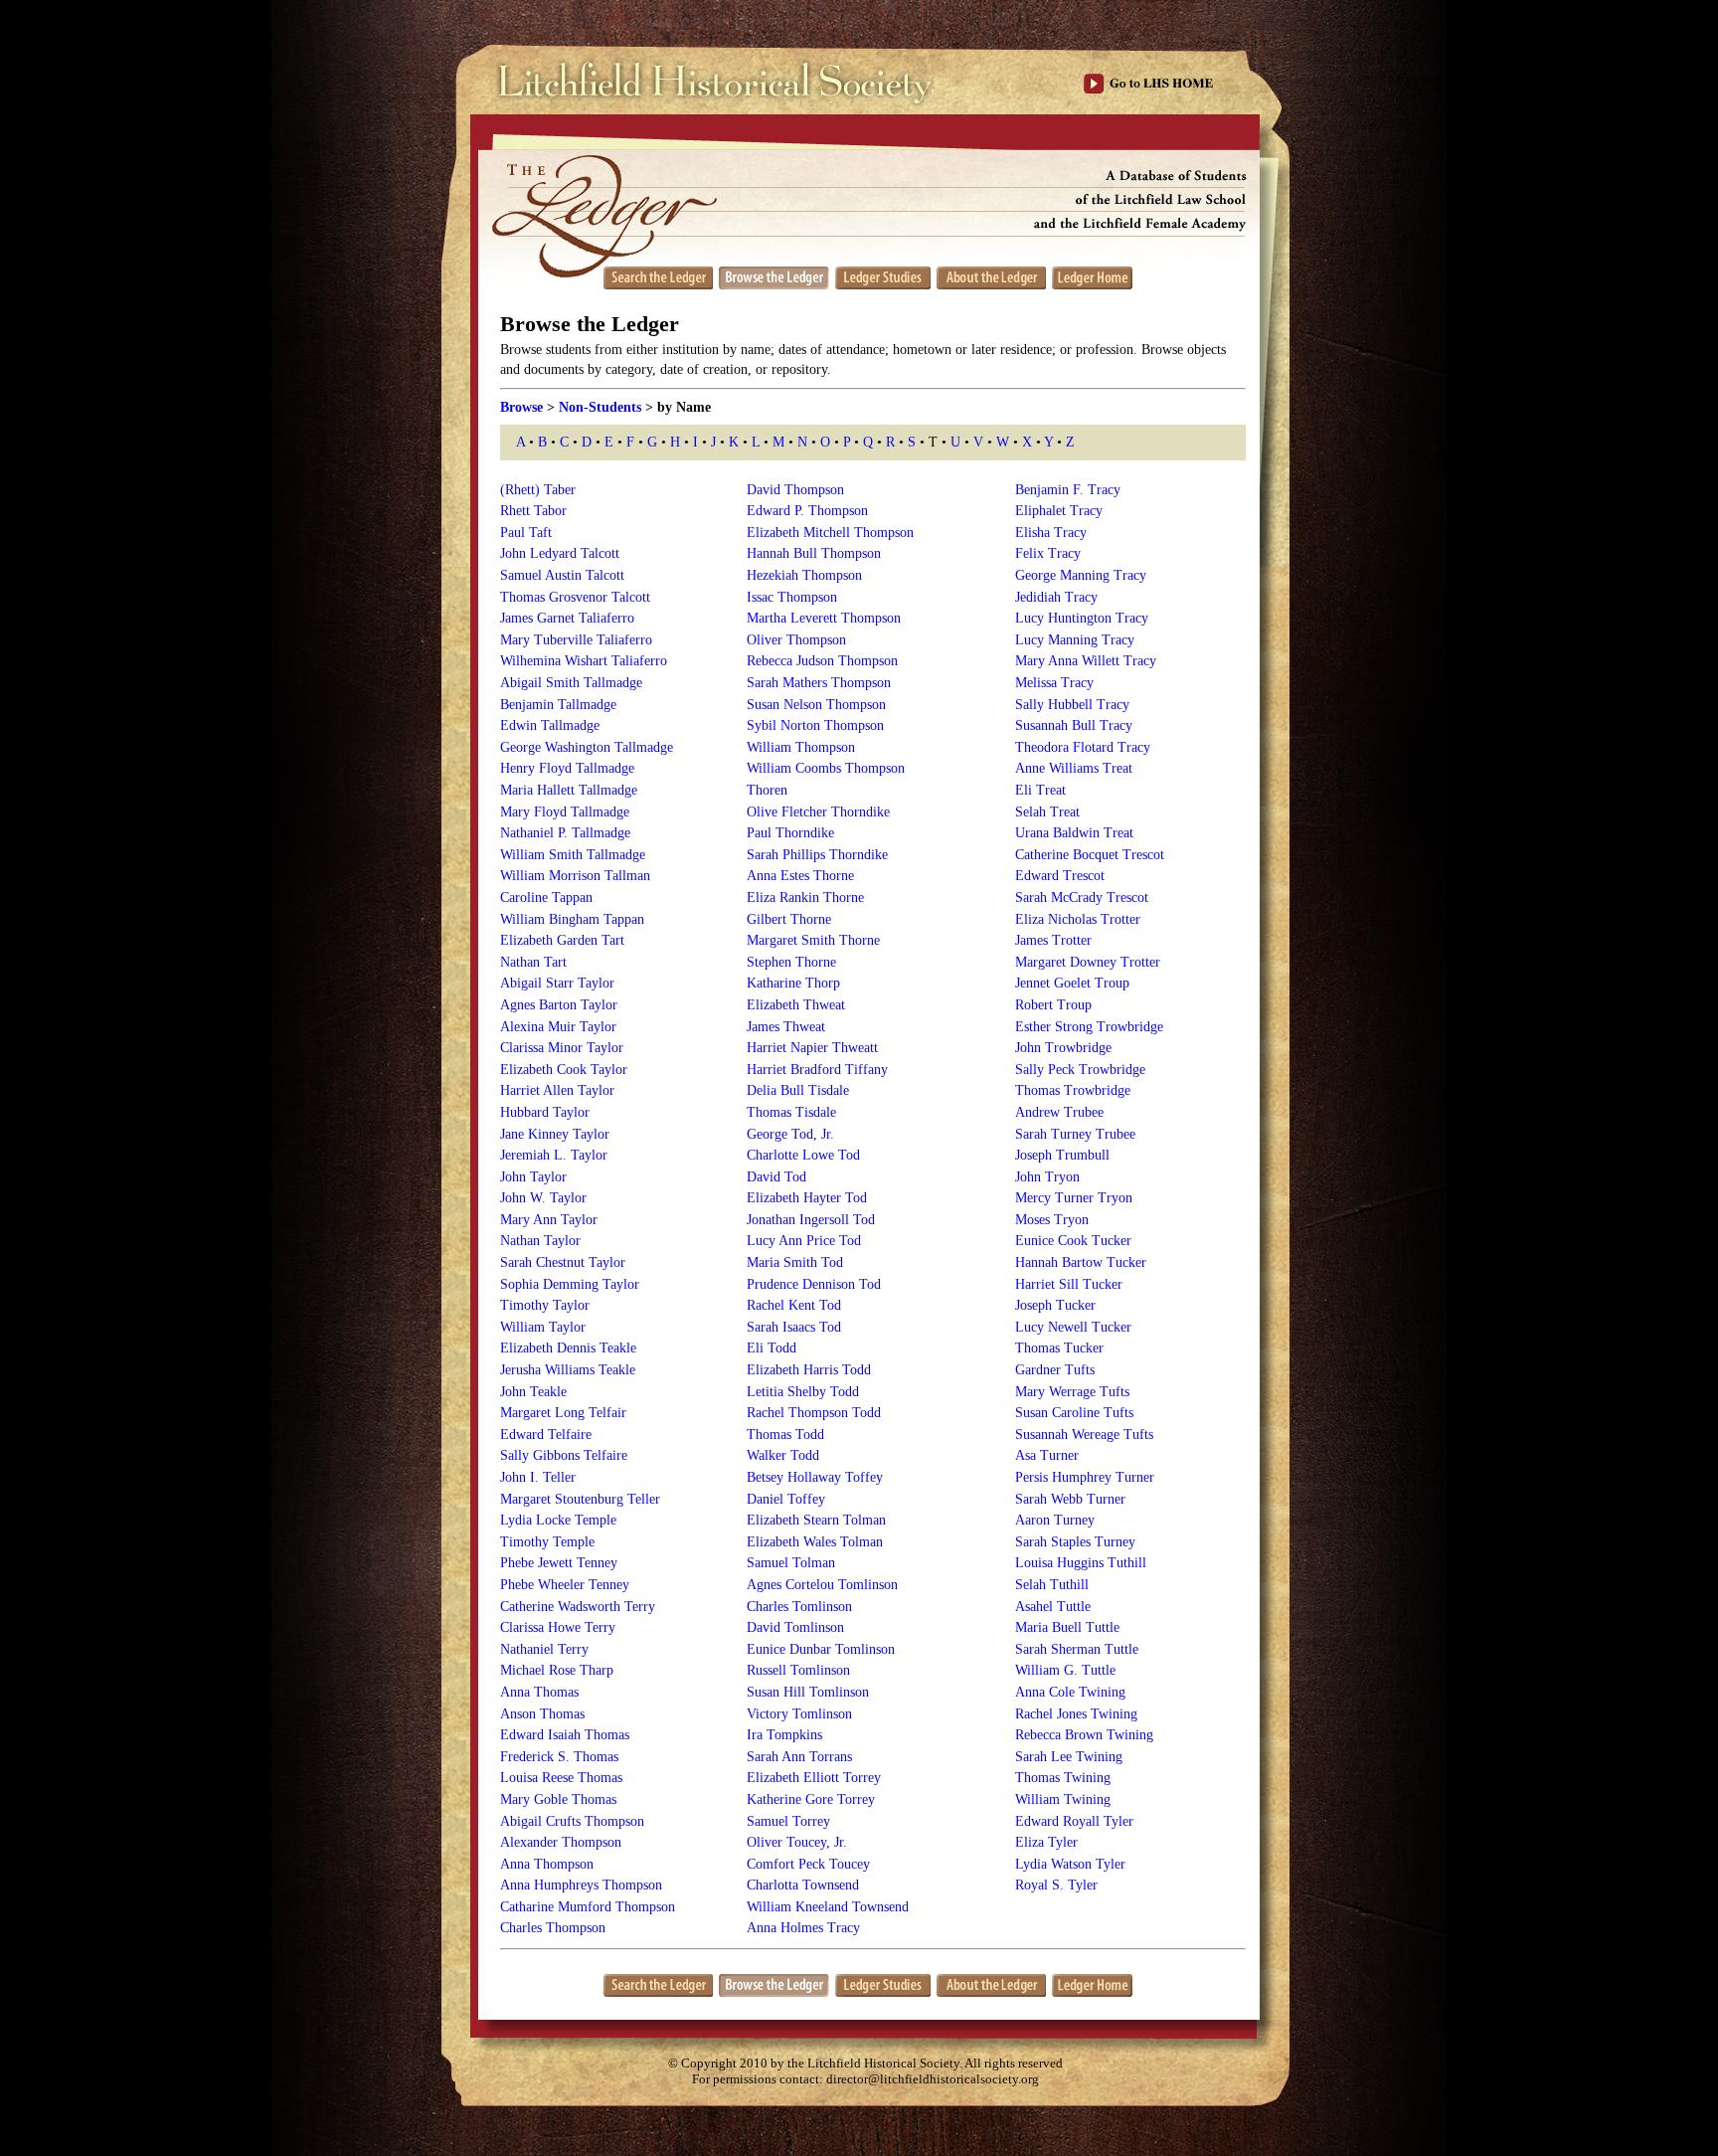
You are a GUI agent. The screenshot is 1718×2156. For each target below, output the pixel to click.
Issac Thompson (792, 597)
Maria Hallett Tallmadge (569, 790)
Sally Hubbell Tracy (1072, 705)
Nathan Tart (533, 962)
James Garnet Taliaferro (567, 618)
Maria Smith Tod (795, 1262)
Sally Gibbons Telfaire (564, 1455)
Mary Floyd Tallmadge (565, 812)
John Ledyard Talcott (560, 553)
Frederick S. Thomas (559, 1757)
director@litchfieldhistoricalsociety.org (933, 2079)
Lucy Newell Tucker (1073, 1327)
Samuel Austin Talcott (562, 575)
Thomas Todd (785, 1435)
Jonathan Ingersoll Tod (811, 1220)
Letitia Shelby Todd (803, 1392)
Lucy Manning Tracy (1075, 640)
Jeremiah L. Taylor (554, 1155)
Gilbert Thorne (789, 919)
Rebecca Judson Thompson (822, 661)
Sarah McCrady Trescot (1082, 898)
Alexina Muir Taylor (558, 1027)
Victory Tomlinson (799, 1714)
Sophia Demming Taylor (570, 1284)
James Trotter (1053, 940)
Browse (521, 407)
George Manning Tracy (1081, 575)
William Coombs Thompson (826, 768)
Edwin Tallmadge (550, 725)
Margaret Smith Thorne (813, 940)
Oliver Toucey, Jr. (797, 1842)
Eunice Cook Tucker (1073, 1241)
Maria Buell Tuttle (1067, 1627)
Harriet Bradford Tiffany (817, 1070)
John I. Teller (538, 1477)
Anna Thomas (539, 1692)
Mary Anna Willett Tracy (1086, 661)
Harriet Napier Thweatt (812, 1048)
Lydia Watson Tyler (1070, 1864)
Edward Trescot (1060, 876)
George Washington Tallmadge (587, 747)
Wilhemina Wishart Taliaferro (584, 661)
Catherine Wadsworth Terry (578, 1607)
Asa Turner (1047, 1455)
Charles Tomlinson (799, 1607)
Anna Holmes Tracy (803, 1928)
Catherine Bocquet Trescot (1090, 855)
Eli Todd (772, 1348)
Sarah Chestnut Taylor (563, 1262)
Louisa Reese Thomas (561, 1778)
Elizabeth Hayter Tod (807, 1198)
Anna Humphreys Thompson (581, 1885)
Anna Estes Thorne (800, 876)
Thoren (767, 790)
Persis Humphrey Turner (1085, 1477)
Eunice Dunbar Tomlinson (821, 1649)
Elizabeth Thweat (796, 1005)
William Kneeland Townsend (828, 1907)
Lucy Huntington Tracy (1082, 618)
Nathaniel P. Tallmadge (565, 833)
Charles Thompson (553, 1928)
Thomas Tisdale (791, 1112)
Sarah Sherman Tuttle (1077, 1649)
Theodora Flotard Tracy (1083, 747)
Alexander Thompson (561, 1842)
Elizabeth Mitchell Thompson (830, 533)
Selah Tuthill (1052, 1585)
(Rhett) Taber (538, 490)
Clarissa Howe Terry (558, 1627)
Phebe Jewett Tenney (559, 1563)
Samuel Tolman (791, 1563)
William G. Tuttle (1065, 1670)
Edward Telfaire (546, 1435)
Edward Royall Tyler (1074, 1821)
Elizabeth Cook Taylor (564, 1070)
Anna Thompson (547, 1864)
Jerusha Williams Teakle (568, 1370)
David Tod (776, 1177)
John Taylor (533, 1177)
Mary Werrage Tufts (1072, 1392)
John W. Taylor (543, 1198)
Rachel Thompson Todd (814, 1413)
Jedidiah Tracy (1056, 597)
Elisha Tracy (1051, 533)
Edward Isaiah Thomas (565, 1735)
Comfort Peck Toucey (808, 1864)
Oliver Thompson (796, 640)
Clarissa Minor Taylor (562, 1048)
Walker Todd (783, 1455)
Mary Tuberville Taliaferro (576, 640)
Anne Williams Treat (1074, 768)
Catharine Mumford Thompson (588, 1907)
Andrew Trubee (1059, 1112)
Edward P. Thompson (807, 511)
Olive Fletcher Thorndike (818, 812)
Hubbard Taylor (545, 1112)
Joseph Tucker (1055, 1305)
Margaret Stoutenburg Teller (580, 1499)
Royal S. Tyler (1056, 1885)
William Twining (1063, 1799)
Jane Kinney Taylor (555, 1134)
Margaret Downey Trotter (1088, 962)
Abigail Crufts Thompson (572, 1821)
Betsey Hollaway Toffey (815, 1477)
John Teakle (533, 1392)
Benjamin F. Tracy (1068, 490)
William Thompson (801, 747)
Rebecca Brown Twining (1084, 1735)
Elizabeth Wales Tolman (815, 1542)
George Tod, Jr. (790, 1134)
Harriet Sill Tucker (1069, 1284)
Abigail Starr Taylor (557, 983)
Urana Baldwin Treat (1074, 833)
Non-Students (600, 407)
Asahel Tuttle (1053, 1607)
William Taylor (543, 1327)
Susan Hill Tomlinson (808, 1692)
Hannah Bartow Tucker (1081, 1262)
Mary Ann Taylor (549, 1220)
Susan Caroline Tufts (1074, 1413)
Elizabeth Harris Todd (809, 1370)
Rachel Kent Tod (794, 1305)
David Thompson (795, 490)
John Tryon (1047, 1177)
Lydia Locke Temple (558, 1520)
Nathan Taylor (540, 1241)
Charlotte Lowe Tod (803, 1155)
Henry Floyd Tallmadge (567, 768)
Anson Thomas (542, 1714)
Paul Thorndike (790, 833)
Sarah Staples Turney (1075, 1542)
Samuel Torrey (788, 1821)
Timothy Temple (547, 1542)
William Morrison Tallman (575, 876)
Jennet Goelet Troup (1072, 983)
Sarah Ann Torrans (799, 1757)
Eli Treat (1040, 790)
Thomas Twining (1063, 1778)
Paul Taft (526, 533)
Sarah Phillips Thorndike (817, 855)
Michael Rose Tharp (557, 1670)
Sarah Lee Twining (1069, 1757)
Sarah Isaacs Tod (794, 1327)
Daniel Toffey (786, 1499)
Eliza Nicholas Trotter (1078, 919)
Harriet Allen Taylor (557, 1090)
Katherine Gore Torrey (811, 1799)
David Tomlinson (795, 1627)
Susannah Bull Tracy (1074, 725)
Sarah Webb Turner (1070, 1499)
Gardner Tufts (1055, 1370)
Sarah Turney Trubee (1075, 1134)
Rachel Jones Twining (1076, 1714)
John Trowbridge (1063, 1048)
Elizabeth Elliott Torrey (814, 1778)
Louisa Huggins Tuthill (1081, 1563)
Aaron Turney (1055, 1520)
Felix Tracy (1048, 553)
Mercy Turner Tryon (1074, 1198)
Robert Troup (1053, 1005)
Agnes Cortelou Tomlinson (822, 1585)
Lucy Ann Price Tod (804, 1241)
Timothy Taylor (545, 1305)
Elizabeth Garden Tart (562, 940)
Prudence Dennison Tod (814, 1284)
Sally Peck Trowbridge (1080, 1070)
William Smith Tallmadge (573, 855)
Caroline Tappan (546, 898)
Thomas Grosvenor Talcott (575, 597)
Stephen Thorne (791, 962)
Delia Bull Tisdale (798, 1090)
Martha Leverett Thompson (824, 618)
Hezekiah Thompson (804, 575)
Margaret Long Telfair (563, 1413)
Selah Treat (1047, 812)
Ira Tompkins (784, 1735)
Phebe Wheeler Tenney (565, 1585)
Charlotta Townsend (803, 1885)
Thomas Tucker (1059, 1348)
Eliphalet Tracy (1059, 511)
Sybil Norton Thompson (815, 725)
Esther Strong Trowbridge (1089, 1027)
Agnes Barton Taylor (559, 1005)
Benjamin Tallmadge (558, 705)
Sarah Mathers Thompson (819, 683)
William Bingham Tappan (572, 919)
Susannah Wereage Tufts (1084, 1435)
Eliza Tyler (1046, 1842)
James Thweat (786, 1027)
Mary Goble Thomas (558, 1799)
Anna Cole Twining (1070, 1692)
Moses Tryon (1052, 1220)
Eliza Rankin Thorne (805, 898)
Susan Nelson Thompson (816, 705)
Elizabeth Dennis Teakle (568, 1348)
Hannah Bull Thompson (814, 553)
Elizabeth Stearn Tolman (816, 1520)
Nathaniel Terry (544, 1649)
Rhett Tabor (533, 511)
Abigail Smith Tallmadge (571, 683)
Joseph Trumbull (1062, 1155)
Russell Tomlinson (798, 1670)
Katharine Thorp (793, 983)
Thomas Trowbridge (1073, 1090)
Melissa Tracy (1054, 683)
